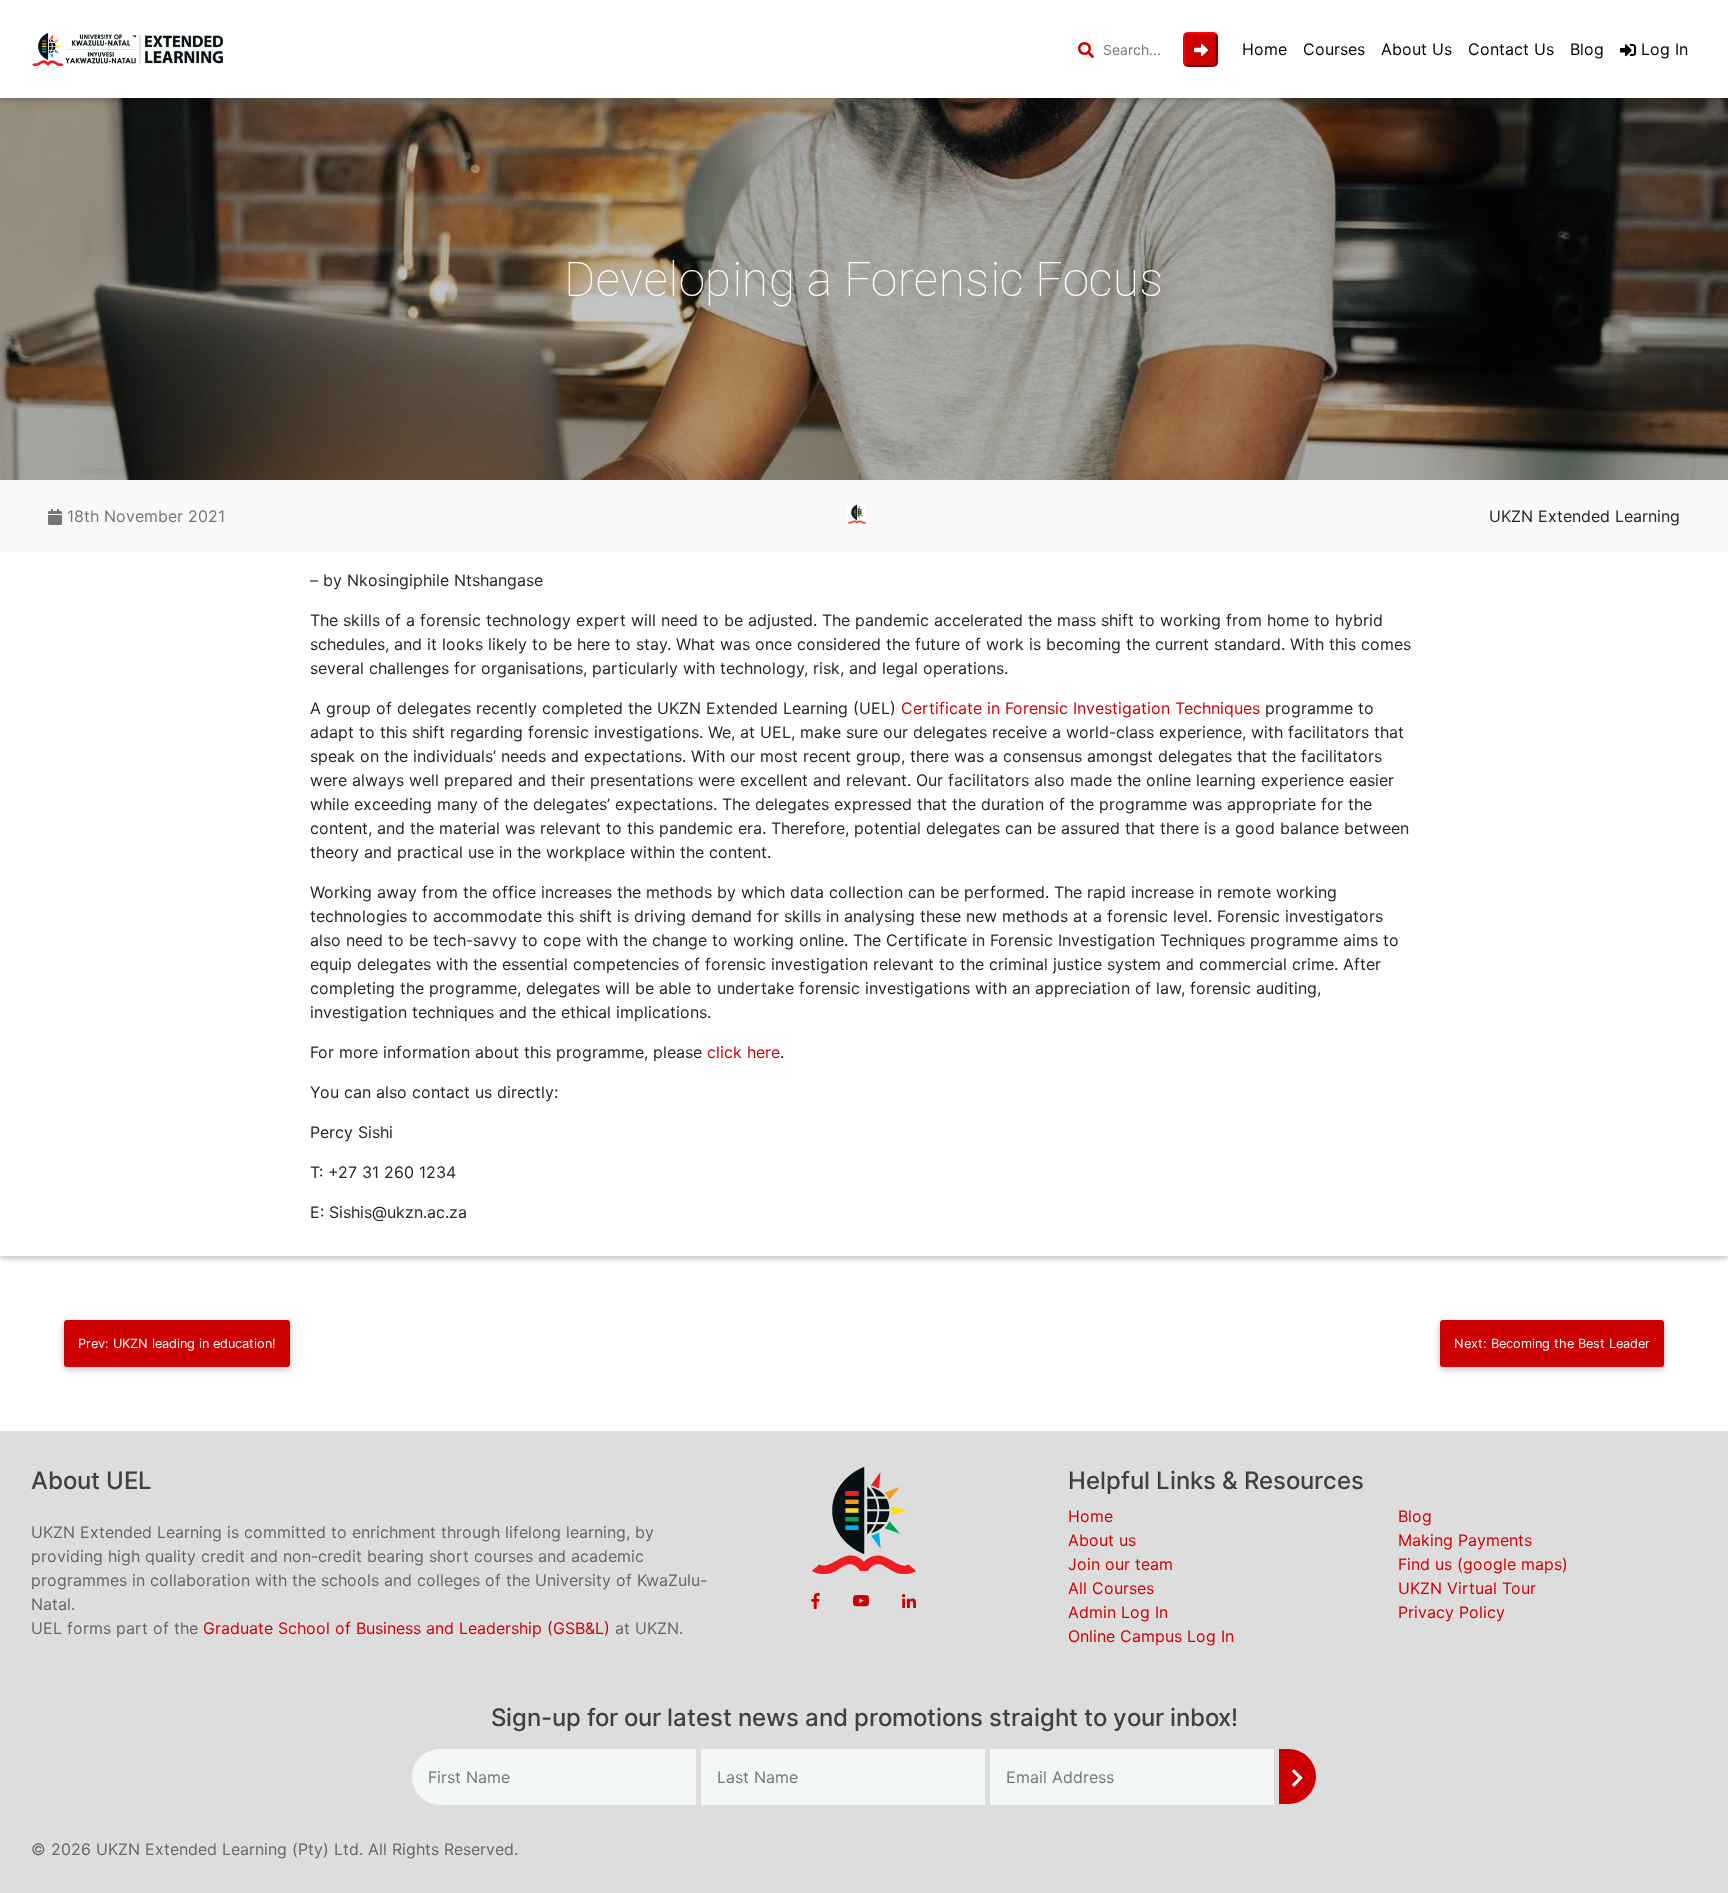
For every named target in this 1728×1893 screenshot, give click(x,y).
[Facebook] (815, 1600)
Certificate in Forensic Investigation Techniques (1080, 708)
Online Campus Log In (1151, 1636)
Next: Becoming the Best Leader (1552, 1343)
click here (743, 1052)
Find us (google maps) (1483, 1564)
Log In (1662, 49)
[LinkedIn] (909, 1600)
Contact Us (1511, 49)
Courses (1334, 49)
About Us (1416, 49)
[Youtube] (861, 1600)
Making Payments (1465, 1540)
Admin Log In (1118, 1612)
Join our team (1120, 1564)
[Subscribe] (1297, 1776)
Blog (1587, 49)
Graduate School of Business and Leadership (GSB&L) (406, 1628)
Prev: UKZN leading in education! (177, 1343)
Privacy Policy (1451, 1612)
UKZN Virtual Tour (1467, 1588)
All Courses (1111, 1588)
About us (1102, 1540)
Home (1264, 49)
